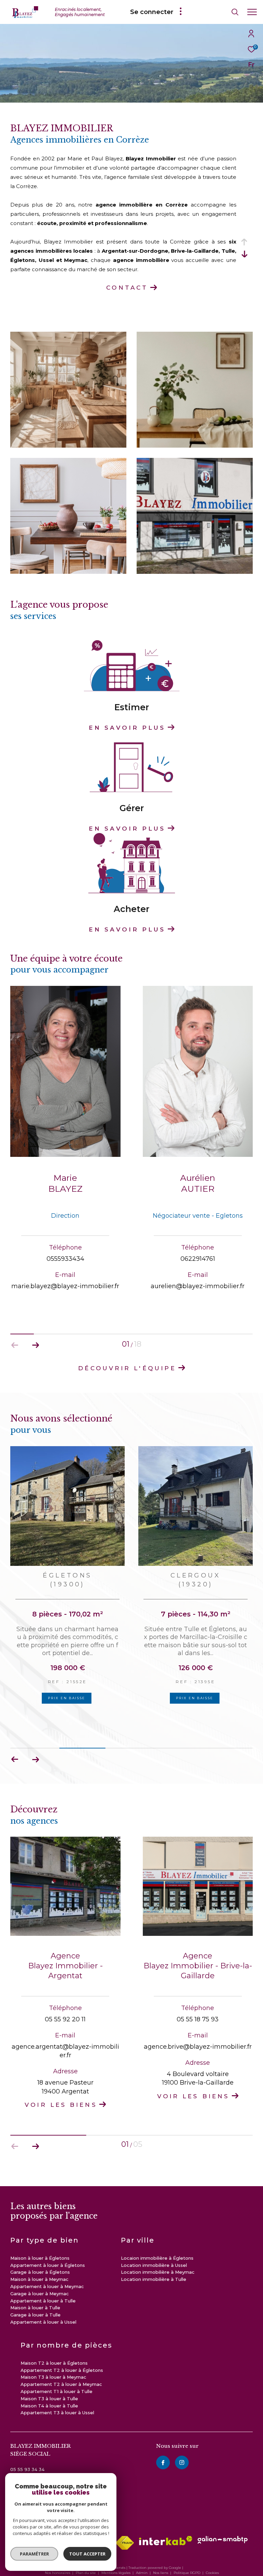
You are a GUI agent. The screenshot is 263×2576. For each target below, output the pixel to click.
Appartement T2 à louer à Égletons (62, 2347)
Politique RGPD (187, 2549)
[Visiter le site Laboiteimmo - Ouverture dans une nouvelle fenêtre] (131, 2561)
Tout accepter (87, 2554)
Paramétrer (34, 2554)
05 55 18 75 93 (198, 1996)
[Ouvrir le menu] (252, 12)
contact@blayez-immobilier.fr (45, 2454)
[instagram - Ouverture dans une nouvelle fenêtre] (182, 2439)
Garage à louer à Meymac (40, 2270)
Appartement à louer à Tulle (43, 2277)
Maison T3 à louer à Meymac (53, 2354)
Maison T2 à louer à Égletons (54, 2340)
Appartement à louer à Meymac (47, 2263)
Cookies (212, 2550)
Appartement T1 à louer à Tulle (57, 2368)
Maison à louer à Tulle (35, 2284)
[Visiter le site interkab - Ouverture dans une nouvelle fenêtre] (166, 2517)
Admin (142, 2549)
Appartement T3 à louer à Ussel (57, 2389)
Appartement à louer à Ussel (43, 2299)
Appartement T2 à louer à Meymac (61, 2361)
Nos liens (161, 2549)
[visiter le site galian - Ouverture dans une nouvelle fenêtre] (223, 2516)
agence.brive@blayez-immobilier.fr (198, 2023)
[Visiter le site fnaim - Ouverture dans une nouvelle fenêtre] (125, 2520)
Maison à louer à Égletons (40, 2235)
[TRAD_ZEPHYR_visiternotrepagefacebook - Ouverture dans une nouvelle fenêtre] (163, 2439)
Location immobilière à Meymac (158, 2249)
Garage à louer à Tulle (35, 2291)
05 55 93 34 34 (27, 2446)
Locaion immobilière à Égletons (157, 2235)
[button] (35, 1345)
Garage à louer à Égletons (40, 2249)
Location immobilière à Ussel (154, 2242)
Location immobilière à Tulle (154, 2256)
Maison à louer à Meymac (39, 2256)
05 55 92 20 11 (65, 1996)
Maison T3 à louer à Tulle (49, 2375)
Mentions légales (116, 2549)
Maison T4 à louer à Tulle (49, 2382)
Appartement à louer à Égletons (48, 2242)
